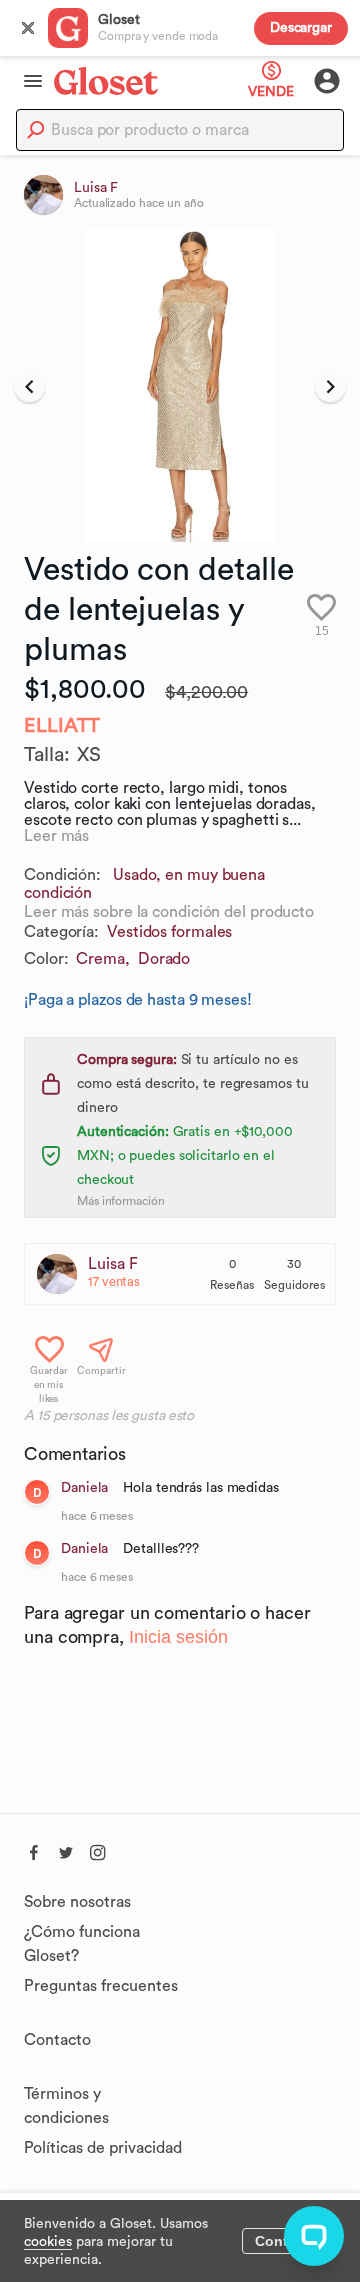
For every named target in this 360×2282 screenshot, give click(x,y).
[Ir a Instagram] (98, 1850)
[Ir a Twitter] (66, 1850)
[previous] (29, 386)
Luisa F (113, 1264)
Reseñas (232, 1285)
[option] (180, 386)
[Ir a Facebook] (34, 1850)
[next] (330, 386)
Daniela (86, 1488)
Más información (121, 1201)
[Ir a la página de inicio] (106, 80)
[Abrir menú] (27, 81)
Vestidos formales (169, 932)
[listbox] (180, 386)
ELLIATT (62, 726)
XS (89, 755)
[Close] (28, 28)
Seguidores (294, 1285)
